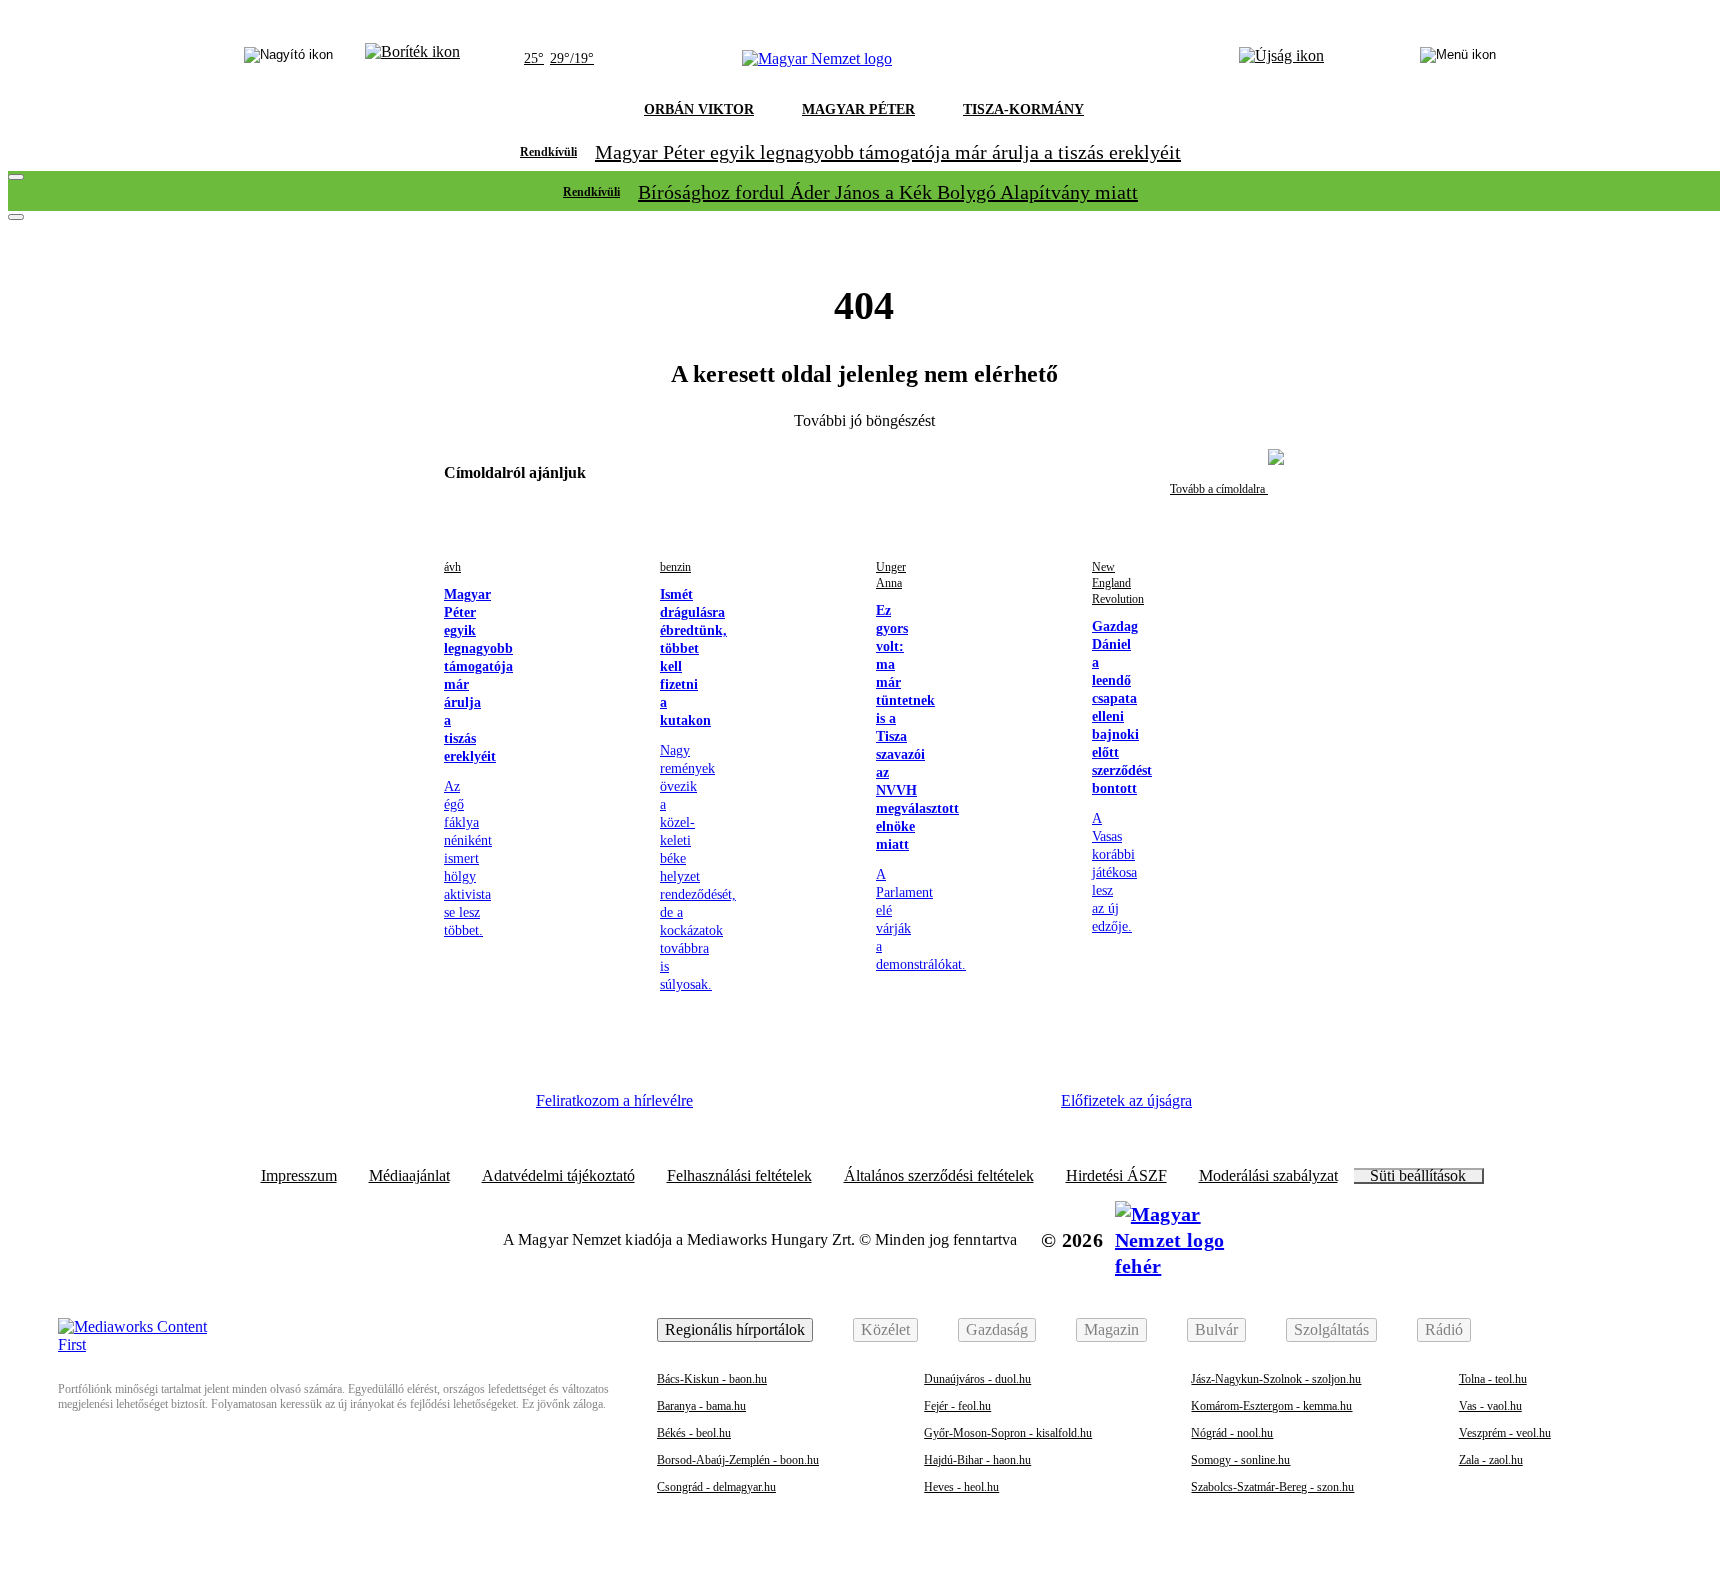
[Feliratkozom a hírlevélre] (412, 59)
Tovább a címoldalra (1219, 489)
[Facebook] (740, 1108)
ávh (452, 567)
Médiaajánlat (409, 1176)
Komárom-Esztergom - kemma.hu (1271, 1406)
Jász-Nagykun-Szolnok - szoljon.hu (1276, 1379)
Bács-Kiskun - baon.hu (712, 1379)
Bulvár (1216, 1329)
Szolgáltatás (1331, 1329)
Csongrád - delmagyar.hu (716, 1487)
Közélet (885, 1329)
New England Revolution (1118, 583)
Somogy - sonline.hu (1240, 1460)
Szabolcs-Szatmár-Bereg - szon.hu (1272, 1487)
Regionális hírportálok (735, 1329)
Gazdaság (997, 1329)
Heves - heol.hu (961, 1487)
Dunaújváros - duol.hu (977, 1379)
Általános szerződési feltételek (939, 1176)
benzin (675, 567)
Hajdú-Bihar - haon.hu (977, 1460)
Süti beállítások (1418, 1176)
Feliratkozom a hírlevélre (614, 1100)
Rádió (1444, 1329)
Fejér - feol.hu (957, 1406)
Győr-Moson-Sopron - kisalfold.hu (1008, 1433)
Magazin (1111, 1329)
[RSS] (1014, 1108)
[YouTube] (959, 1108)
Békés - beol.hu (694, 1433)
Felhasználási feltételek (739, 1176)
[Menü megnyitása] (1458, 59)
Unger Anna (891, 575)
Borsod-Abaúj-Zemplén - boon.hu (738, 1460)
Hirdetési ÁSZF (1116, 1176)
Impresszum (299, 1176)
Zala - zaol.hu (1491, 1460)
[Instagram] (795, 1108)
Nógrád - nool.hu (1232, 1433)
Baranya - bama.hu (701, 1406)
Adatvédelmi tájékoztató (558, 1176)
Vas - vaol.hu (1490, 1406)
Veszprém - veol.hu (1505, 1433)
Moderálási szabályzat (1268, 1176)
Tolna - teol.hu (1493, 1379)
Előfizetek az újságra (1126, 1100)
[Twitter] (850, 1108)
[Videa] (904, 1108)
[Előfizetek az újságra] (1281, 59)
